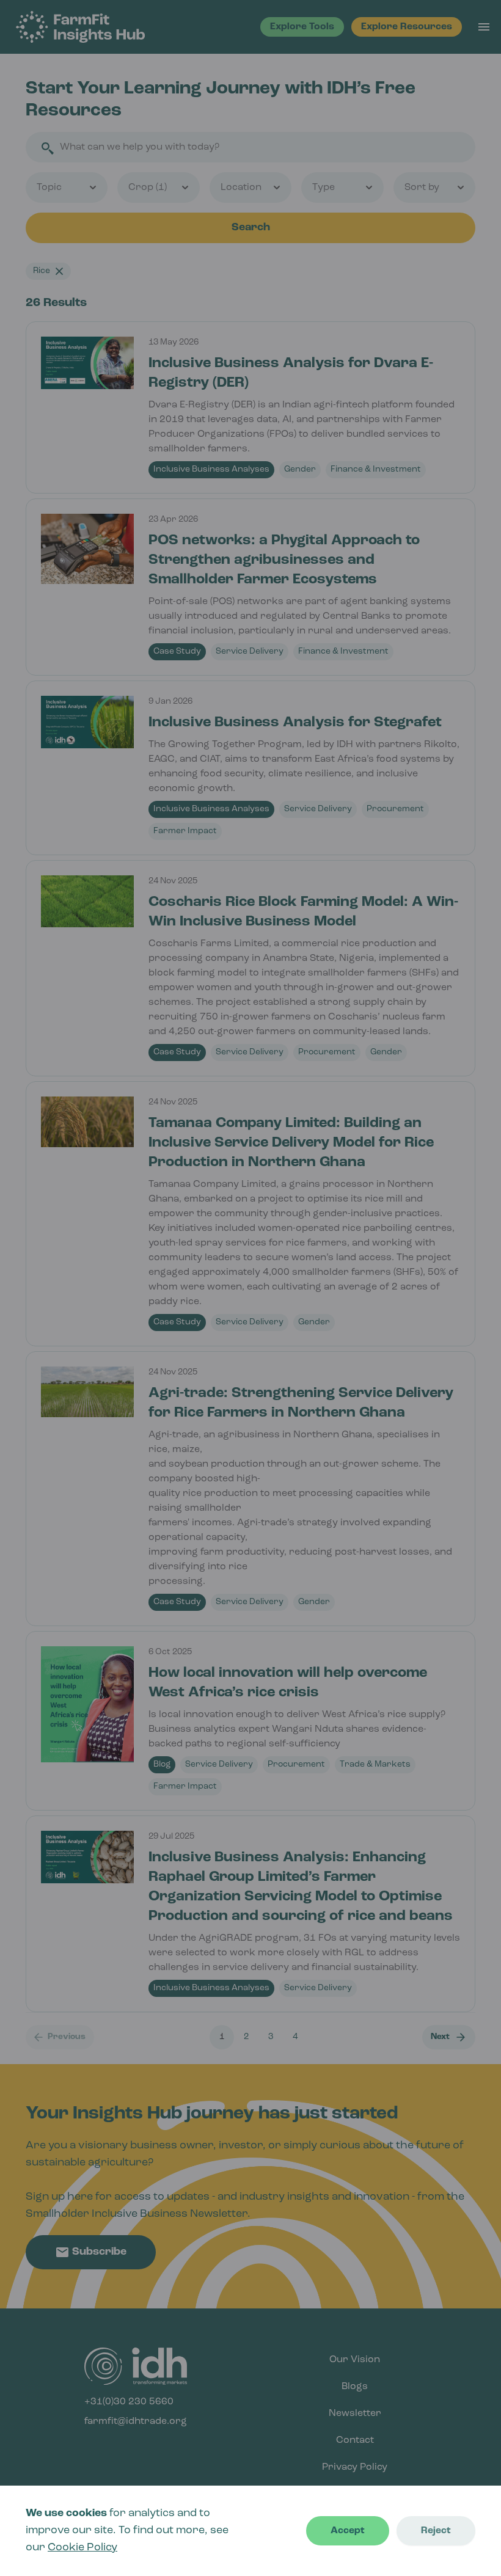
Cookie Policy (82, 2548)
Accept (348, 2531)
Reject (436, 2531)
